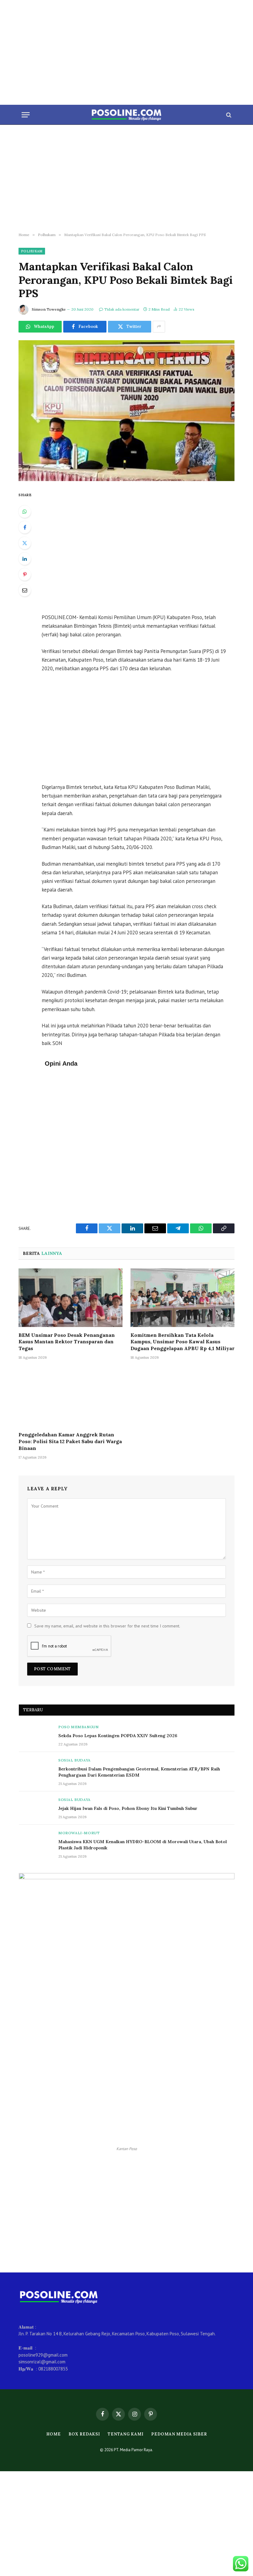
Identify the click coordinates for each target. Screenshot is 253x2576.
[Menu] (26, 115)
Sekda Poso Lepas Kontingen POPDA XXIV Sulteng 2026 (118, 1736)
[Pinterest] (25, 574)
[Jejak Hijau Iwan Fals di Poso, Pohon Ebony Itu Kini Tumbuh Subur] (36, 1808)
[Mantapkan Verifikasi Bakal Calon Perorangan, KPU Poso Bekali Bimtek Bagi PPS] (126, 411)
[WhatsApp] (25, 512)
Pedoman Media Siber (179, 2434)
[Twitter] (25, 543)
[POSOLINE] (127, 115)
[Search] (228, 115)
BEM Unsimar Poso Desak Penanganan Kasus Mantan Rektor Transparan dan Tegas (67, 1342)
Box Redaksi (84, 2434)
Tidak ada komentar (122, 309)
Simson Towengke (49, 309)
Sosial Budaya (75, 1760)
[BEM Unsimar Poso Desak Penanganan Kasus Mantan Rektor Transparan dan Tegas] (71, 1298)
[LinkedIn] (25, 559)
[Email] (25, 590)
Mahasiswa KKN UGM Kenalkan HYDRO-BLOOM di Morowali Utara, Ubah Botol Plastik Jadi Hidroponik (143, 1845)
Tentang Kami (126, 2434)
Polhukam (32, 251)
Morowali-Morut (79, 1833)
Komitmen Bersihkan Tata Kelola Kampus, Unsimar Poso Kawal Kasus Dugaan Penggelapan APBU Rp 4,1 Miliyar (182, 1342)
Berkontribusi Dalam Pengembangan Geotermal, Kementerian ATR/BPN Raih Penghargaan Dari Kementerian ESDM (139, 1772)
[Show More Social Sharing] (159, 327)
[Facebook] (25, 527)
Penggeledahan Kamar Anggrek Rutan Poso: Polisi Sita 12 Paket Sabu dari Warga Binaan (70, 1441)
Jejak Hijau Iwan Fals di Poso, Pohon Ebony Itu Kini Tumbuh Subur (128, 1808)
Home (54, 2434)
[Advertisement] (126, 52)
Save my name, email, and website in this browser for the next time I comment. (107, 1626)
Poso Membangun (78, 1727)
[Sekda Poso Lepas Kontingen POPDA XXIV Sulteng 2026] (36, 1735)
